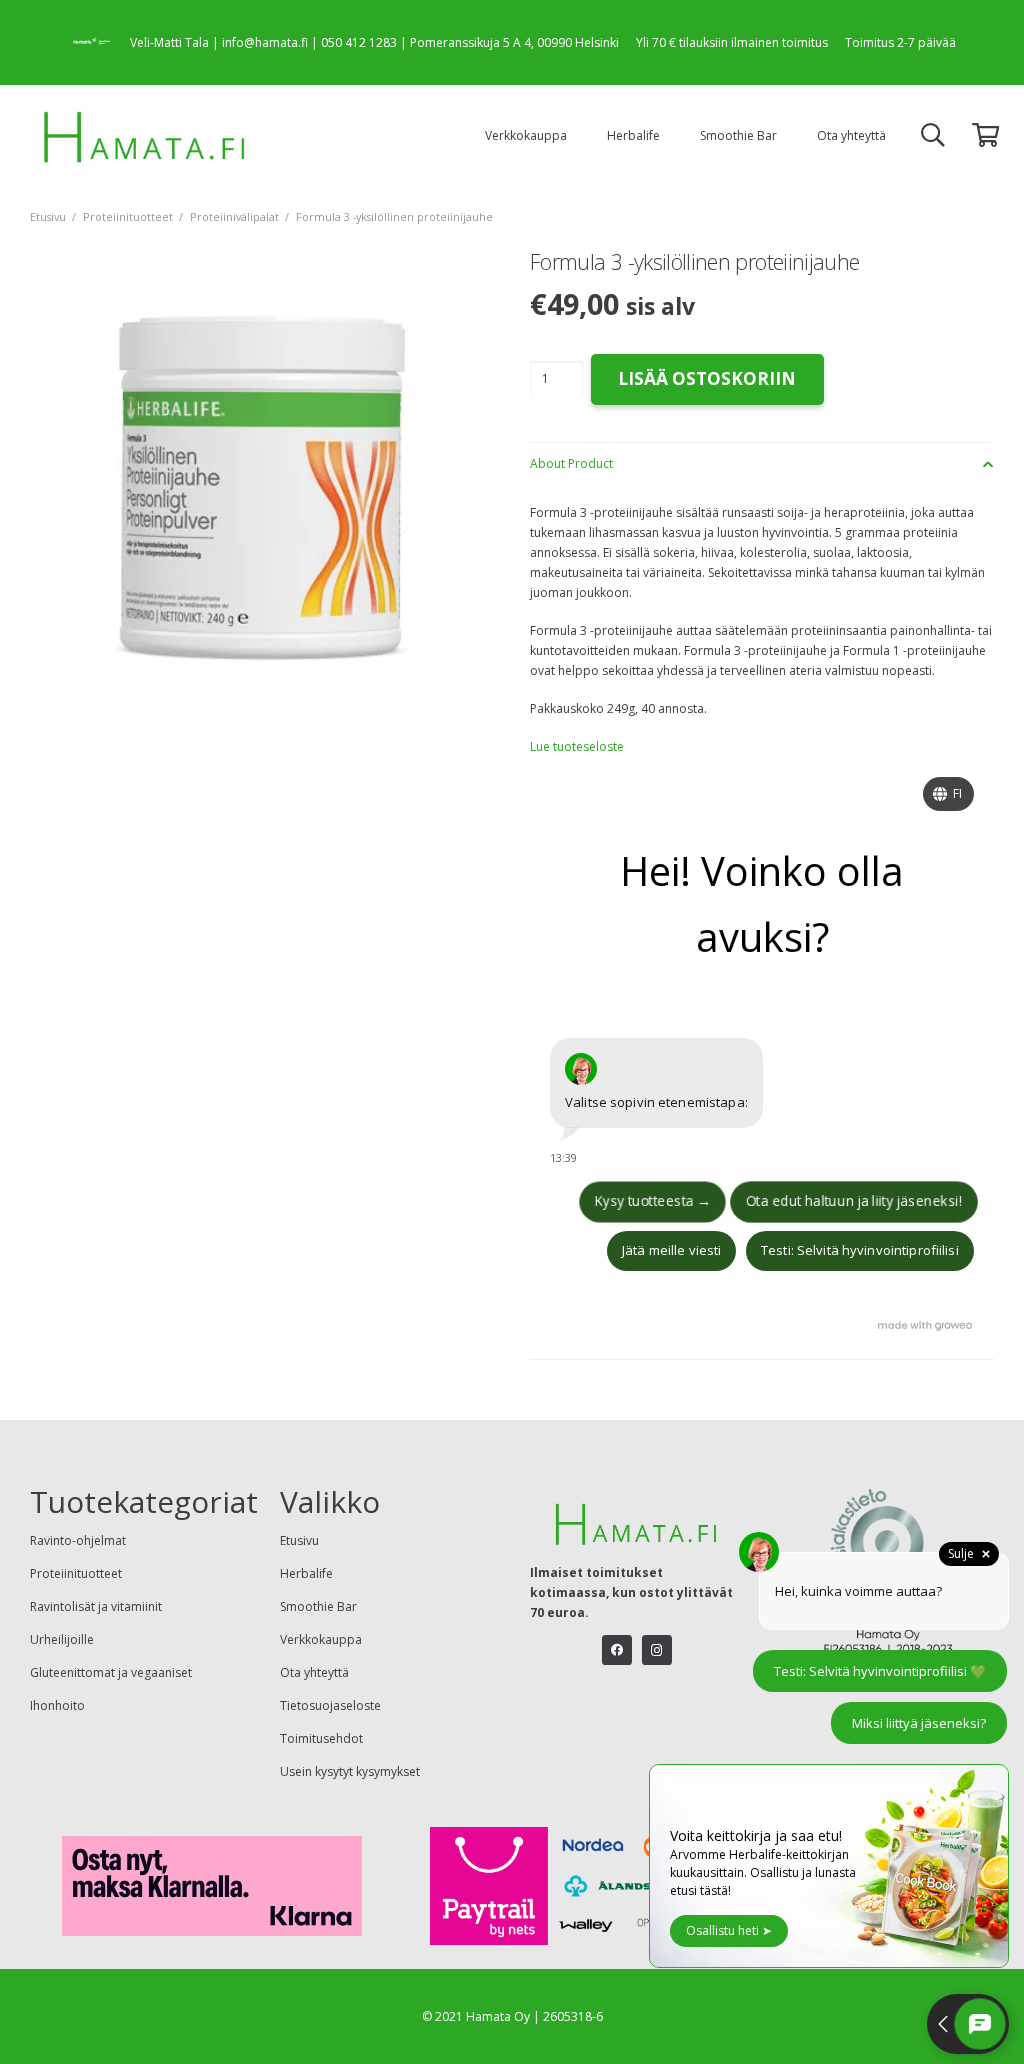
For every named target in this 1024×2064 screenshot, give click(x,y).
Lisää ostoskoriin (707, 378)
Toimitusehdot (321, 1738)
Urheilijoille (62, 1639)
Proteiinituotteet (128, 216)
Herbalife (306, 1573)
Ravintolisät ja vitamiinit (96, 1606)
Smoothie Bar (318, 1606)
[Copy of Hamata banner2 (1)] (145, 135)
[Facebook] (617, 1650)
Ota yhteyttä (314, 1672)
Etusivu (48, 216)
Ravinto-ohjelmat (78, 1540)
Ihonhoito (57, 1705)
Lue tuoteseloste (577, 746)
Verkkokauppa (321, 1639)
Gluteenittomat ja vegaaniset (111, 1672)
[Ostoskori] (985, 135)
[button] (578, 135)
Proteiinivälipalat (234, 216)
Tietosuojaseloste (330, 1705)
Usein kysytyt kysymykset (350, 1771)
